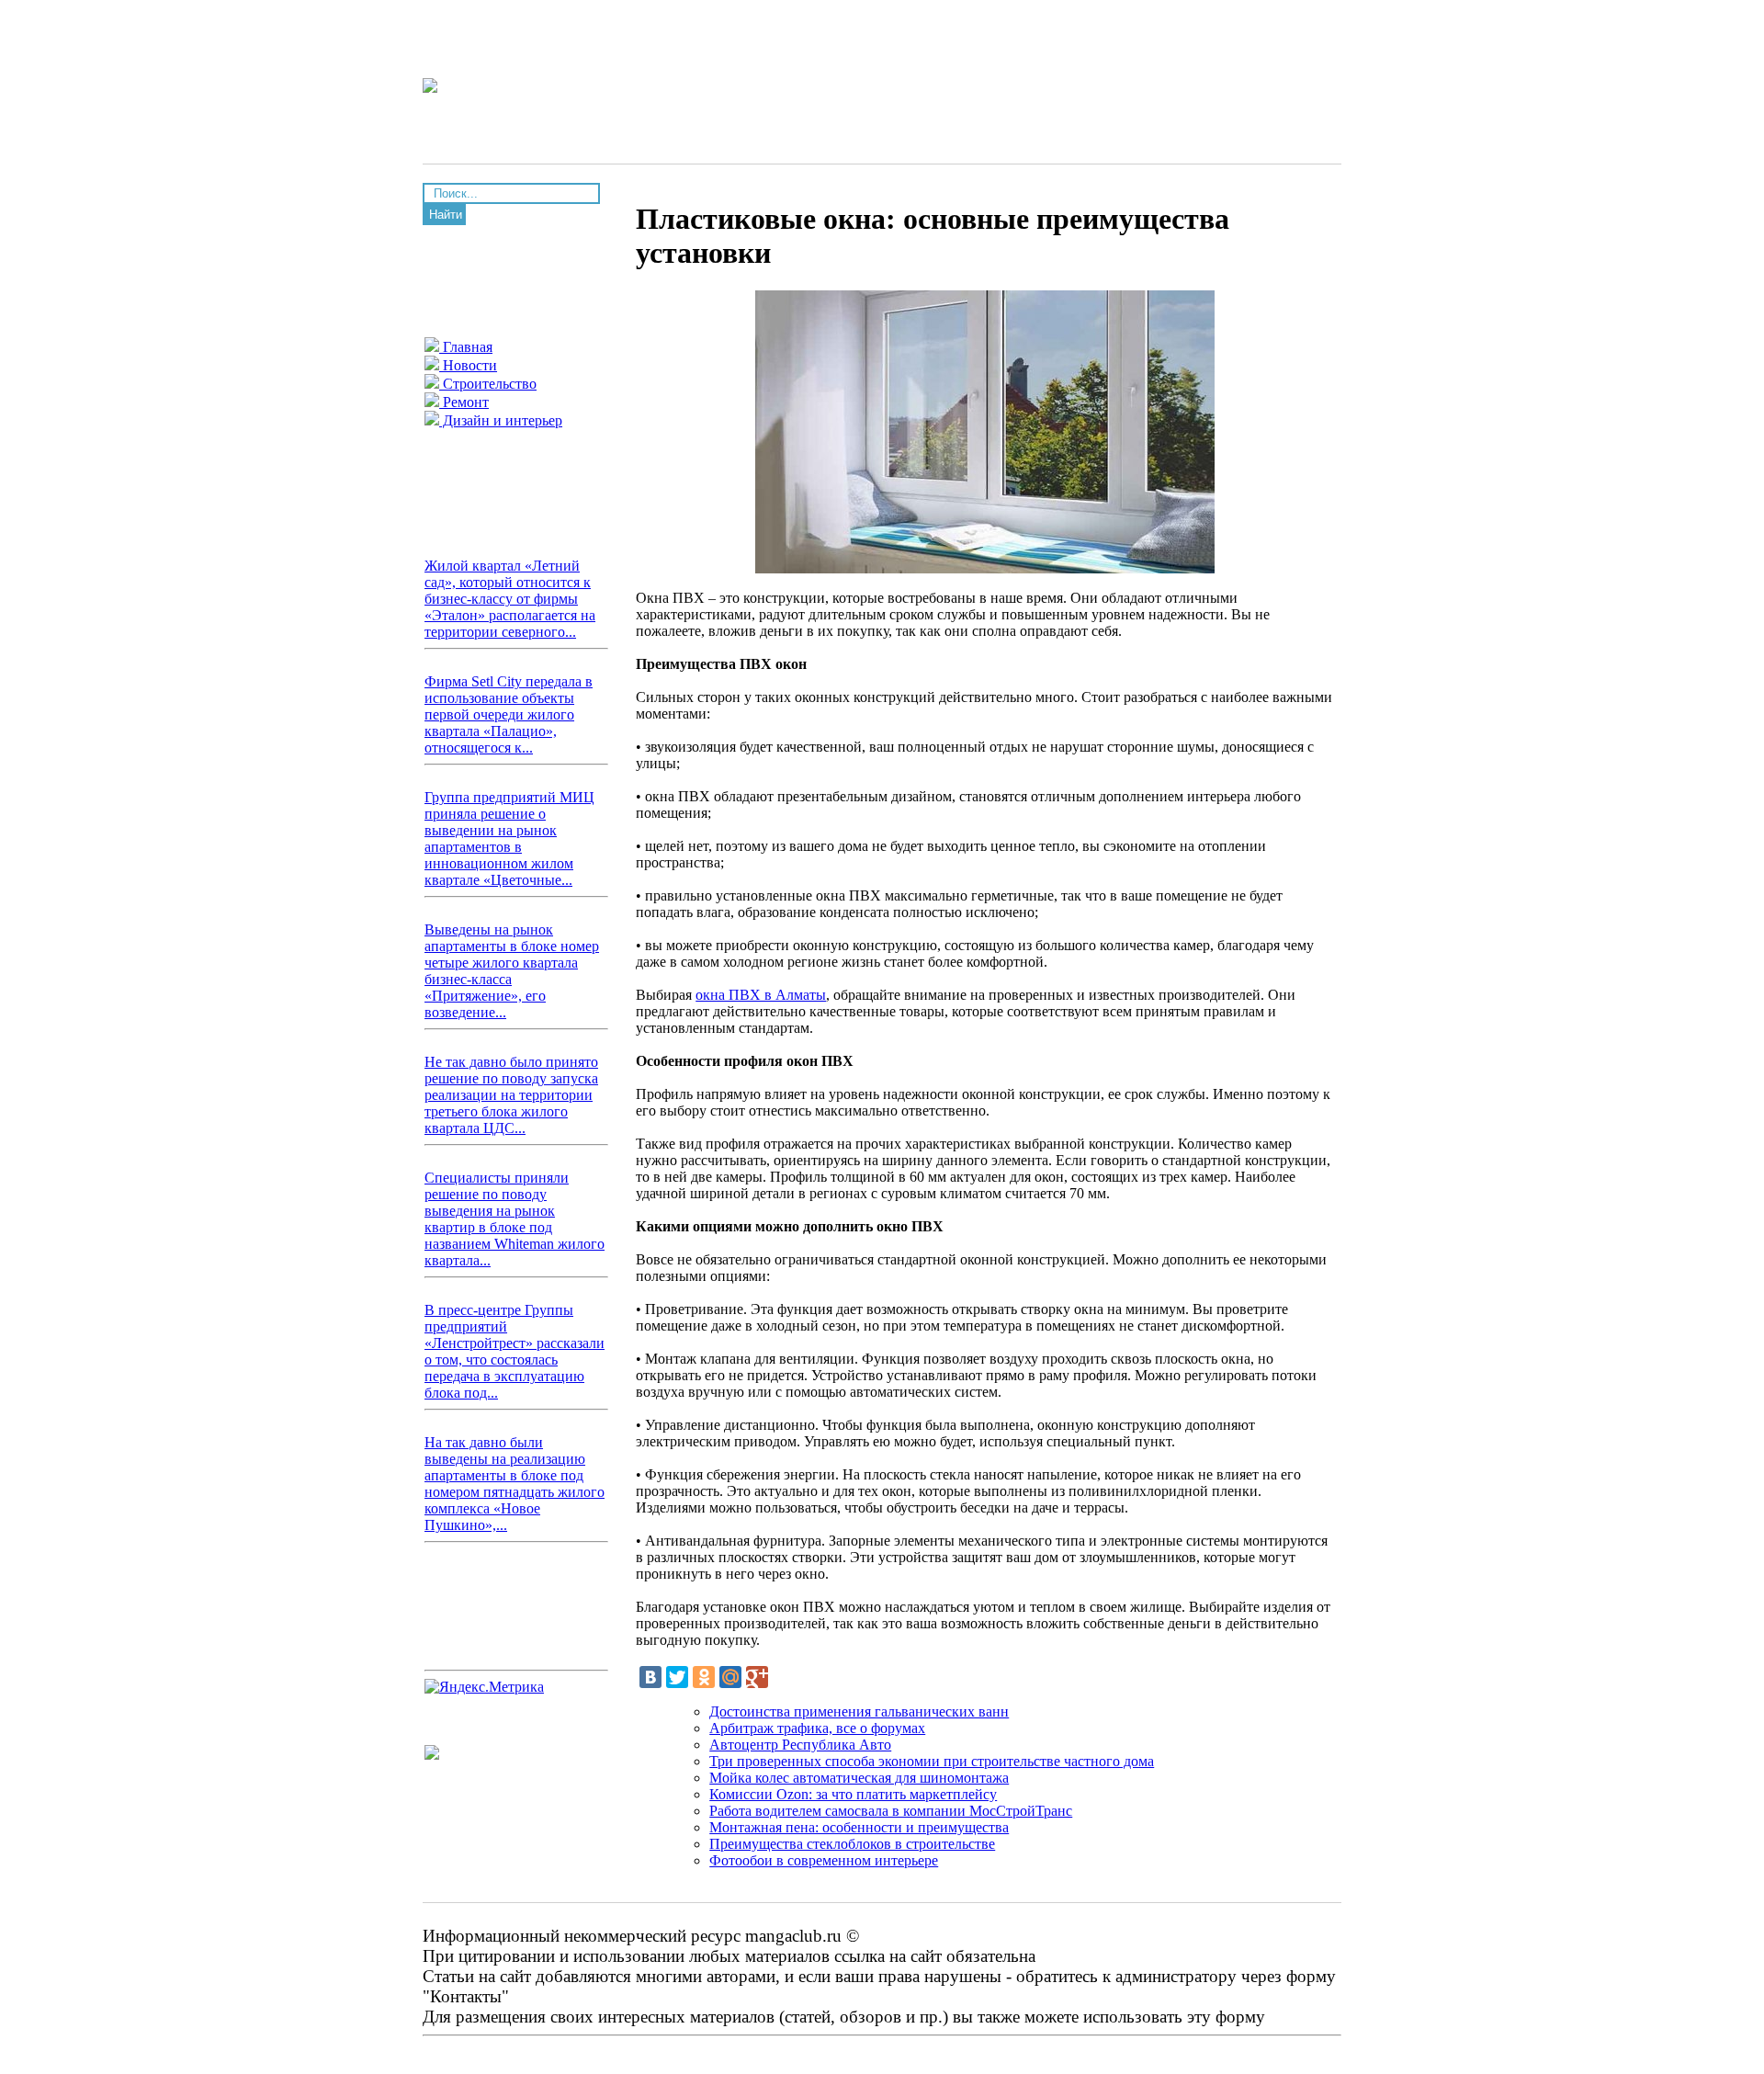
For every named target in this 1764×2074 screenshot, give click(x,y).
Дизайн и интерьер (501, 420)
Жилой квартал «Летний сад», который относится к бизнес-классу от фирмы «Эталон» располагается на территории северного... (510, 599)
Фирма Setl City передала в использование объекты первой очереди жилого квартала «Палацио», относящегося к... (509, 714)
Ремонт (464, 402)
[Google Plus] (757, 1677)
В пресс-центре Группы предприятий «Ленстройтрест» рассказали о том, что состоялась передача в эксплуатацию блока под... (514, 1351)
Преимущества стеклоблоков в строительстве (852, 1844)
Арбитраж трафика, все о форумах (817, 1728)
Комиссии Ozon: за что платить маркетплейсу (853, 1794)
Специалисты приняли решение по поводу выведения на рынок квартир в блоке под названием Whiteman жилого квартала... (514, 1219)
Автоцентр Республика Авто (800, 1745)
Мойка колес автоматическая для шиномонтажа (859, 1778)
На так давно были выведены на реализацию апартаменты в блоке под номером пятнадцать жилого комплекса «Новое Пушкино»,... (514, 1484)
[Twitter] (677, 1677)
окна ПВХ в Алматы (761, 995)
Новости (468, 365)
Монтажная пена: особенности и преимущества (859, 1827)
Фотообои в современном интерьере (824, 1860)
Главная (466, 347)
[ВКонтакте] (650, 1677)
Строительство (488, 384)
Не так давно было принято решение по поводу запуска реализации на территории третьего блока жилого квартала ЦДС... (511, 1095)
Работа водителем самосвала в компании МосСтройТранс (891, 1811)
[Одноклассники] (704, 1677)
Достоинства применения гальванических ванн (859, 1711)
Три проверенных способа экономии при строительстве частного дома (932, 1761)
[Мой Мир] (730, 1677)
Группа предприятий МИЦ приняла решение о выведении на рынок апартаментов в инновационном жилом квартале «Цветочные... (509, 839)
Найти (446, 215)
